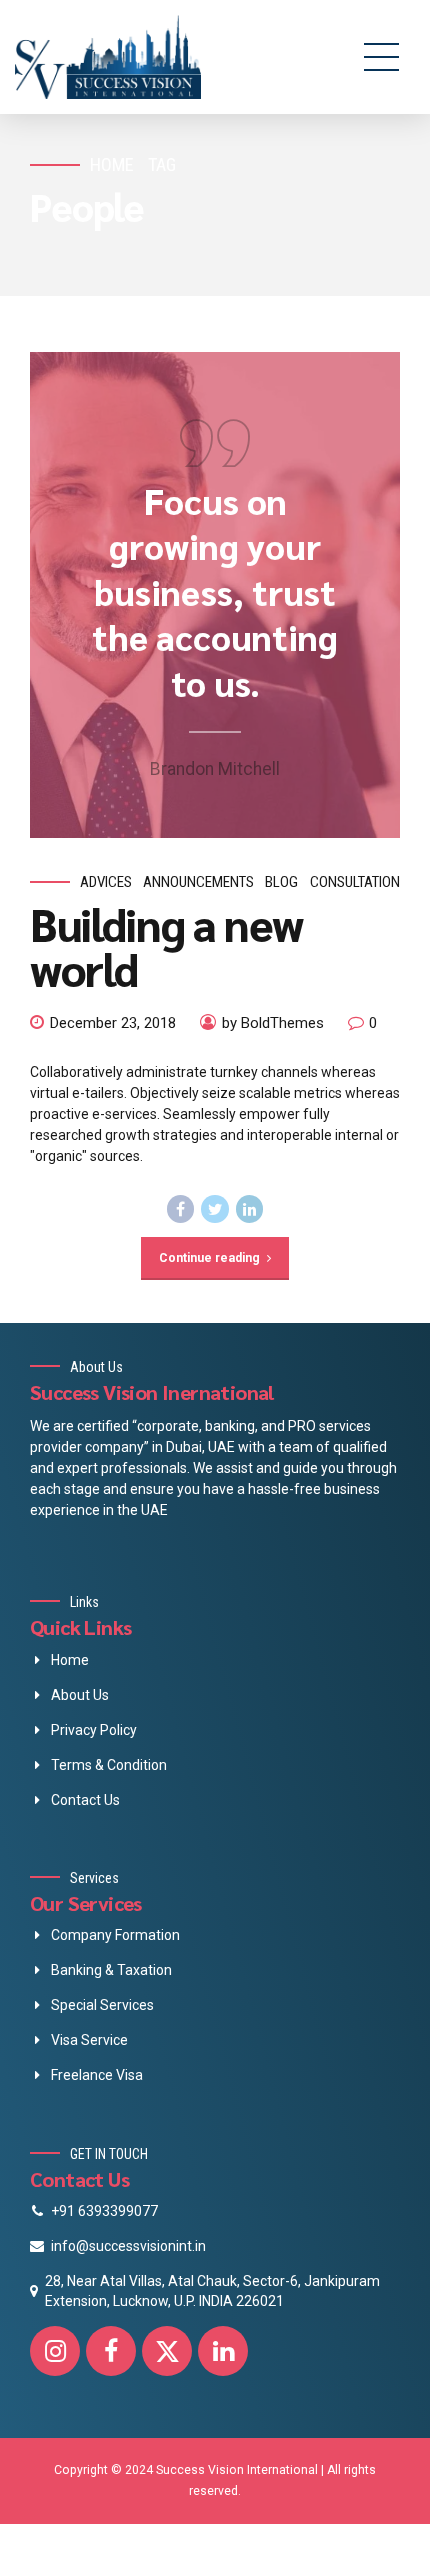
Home (112, 164)
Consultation (355, 882)
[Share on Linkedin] (250, 1209)
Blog (281, 882)
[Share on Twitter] (215, 1209)
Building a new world (166, 945)
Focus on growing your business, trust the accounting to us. (215, 591)
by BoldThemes (273, 1023)
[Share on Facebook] (181, 1209)
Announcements (198, 882)
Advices (106, 882)
